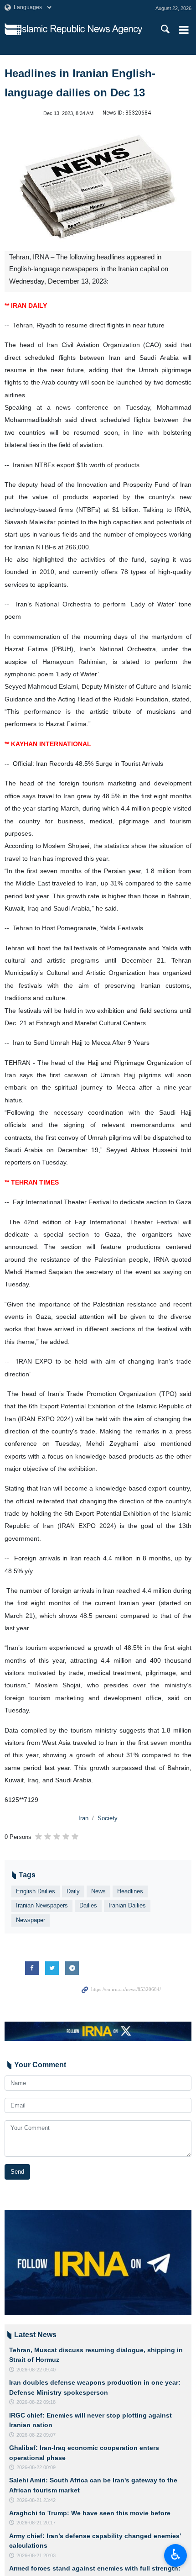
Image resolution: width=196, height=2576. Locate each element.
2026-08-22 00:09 (36, 2467)
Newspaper (31, 1920)
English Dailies (36, 1891)
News (98, 1891)
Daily (73, 1891)
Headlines (130, 1891)
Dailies (88, 1905)
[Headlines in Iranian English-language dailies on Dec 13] (98, 187)
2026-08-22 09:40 (36, 2370)
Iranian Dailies (127, 1905)
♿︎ (176, 2555)
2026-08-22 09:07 (36, 2435)
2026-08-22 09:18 (36, 2402)
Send (17, 2172)
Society (108, 1818)
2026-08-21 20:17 (36, 2523)
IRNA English (81, 30)
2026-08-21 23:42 (36, 2500)
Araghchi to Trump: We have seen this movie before (90, 2513)
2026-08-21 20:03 (36, 2555)
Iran (83, 1818)
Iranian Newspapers (42, 1905)
